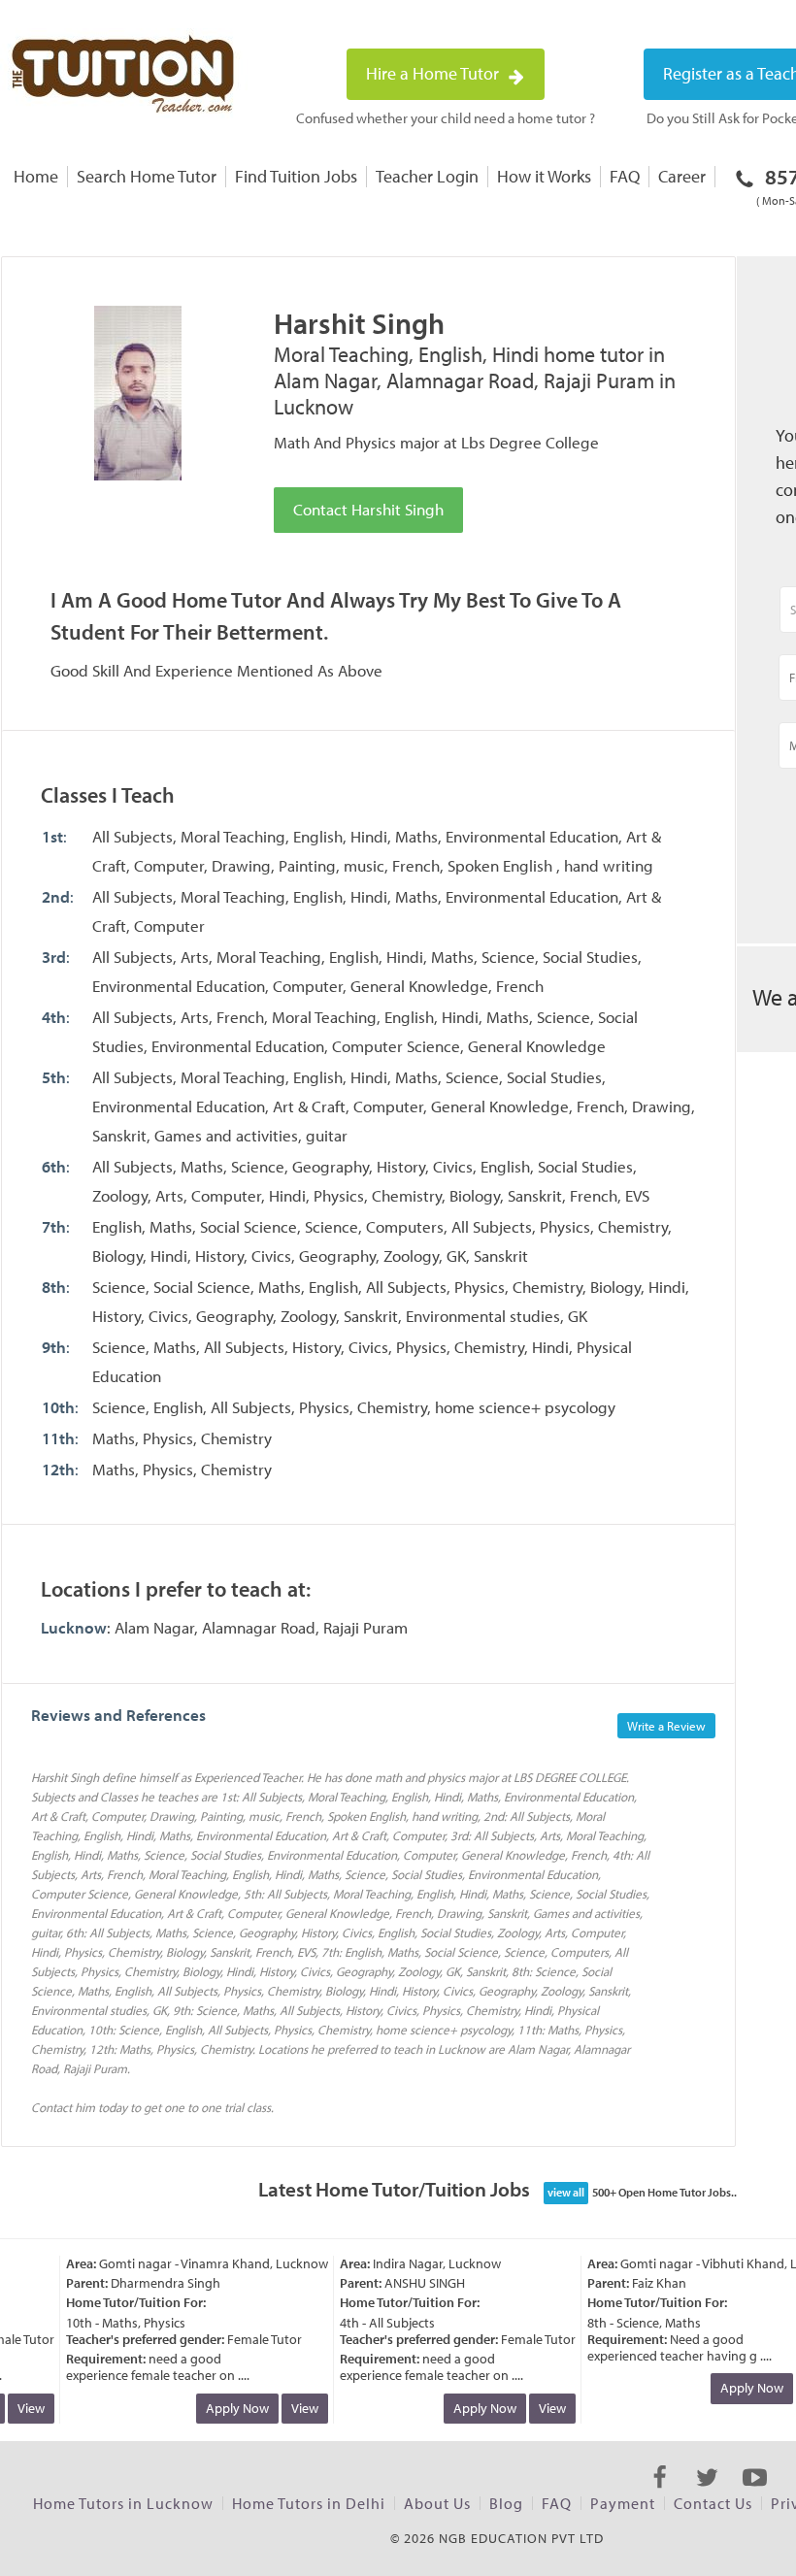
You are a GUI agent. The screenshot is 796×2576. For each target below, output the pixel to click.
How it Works (544, 176)
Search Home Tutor (147, 176)
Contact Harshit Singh (368, 509)
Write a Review (666, 1726)
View (293, 2408)
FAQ (625, 176)
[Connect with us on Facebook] (660, 2494)
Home (36, 176)
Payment (623, 2503)
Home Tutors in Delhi (309, 2503)
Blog (506, 2503)
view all (566, 2192)
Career (682, 176)
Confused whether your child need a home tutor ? (446, 118)
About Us (437, 2503)
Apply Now (226, 2408)
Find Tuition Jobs (296, 176)
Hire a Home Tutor (434, 73)
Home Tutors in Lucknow (123, 2503)
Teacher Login (427, 176)
